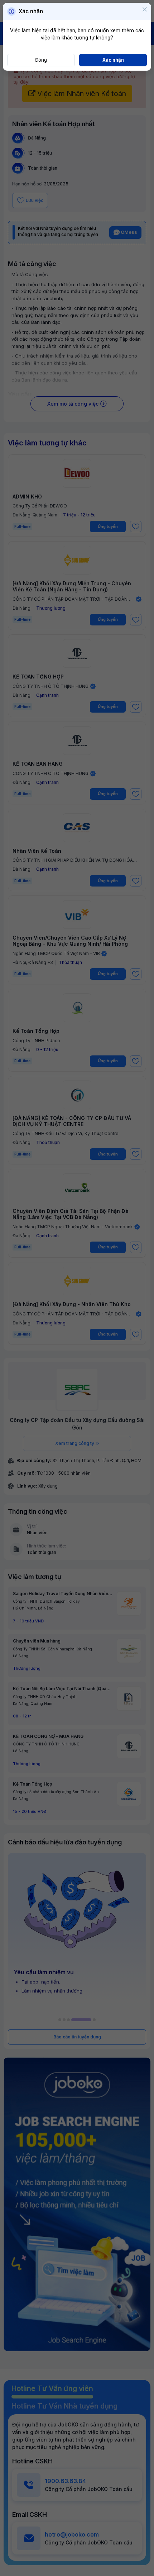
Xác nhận (113, 60)
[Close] (145, 10)
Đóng (41, 60)
